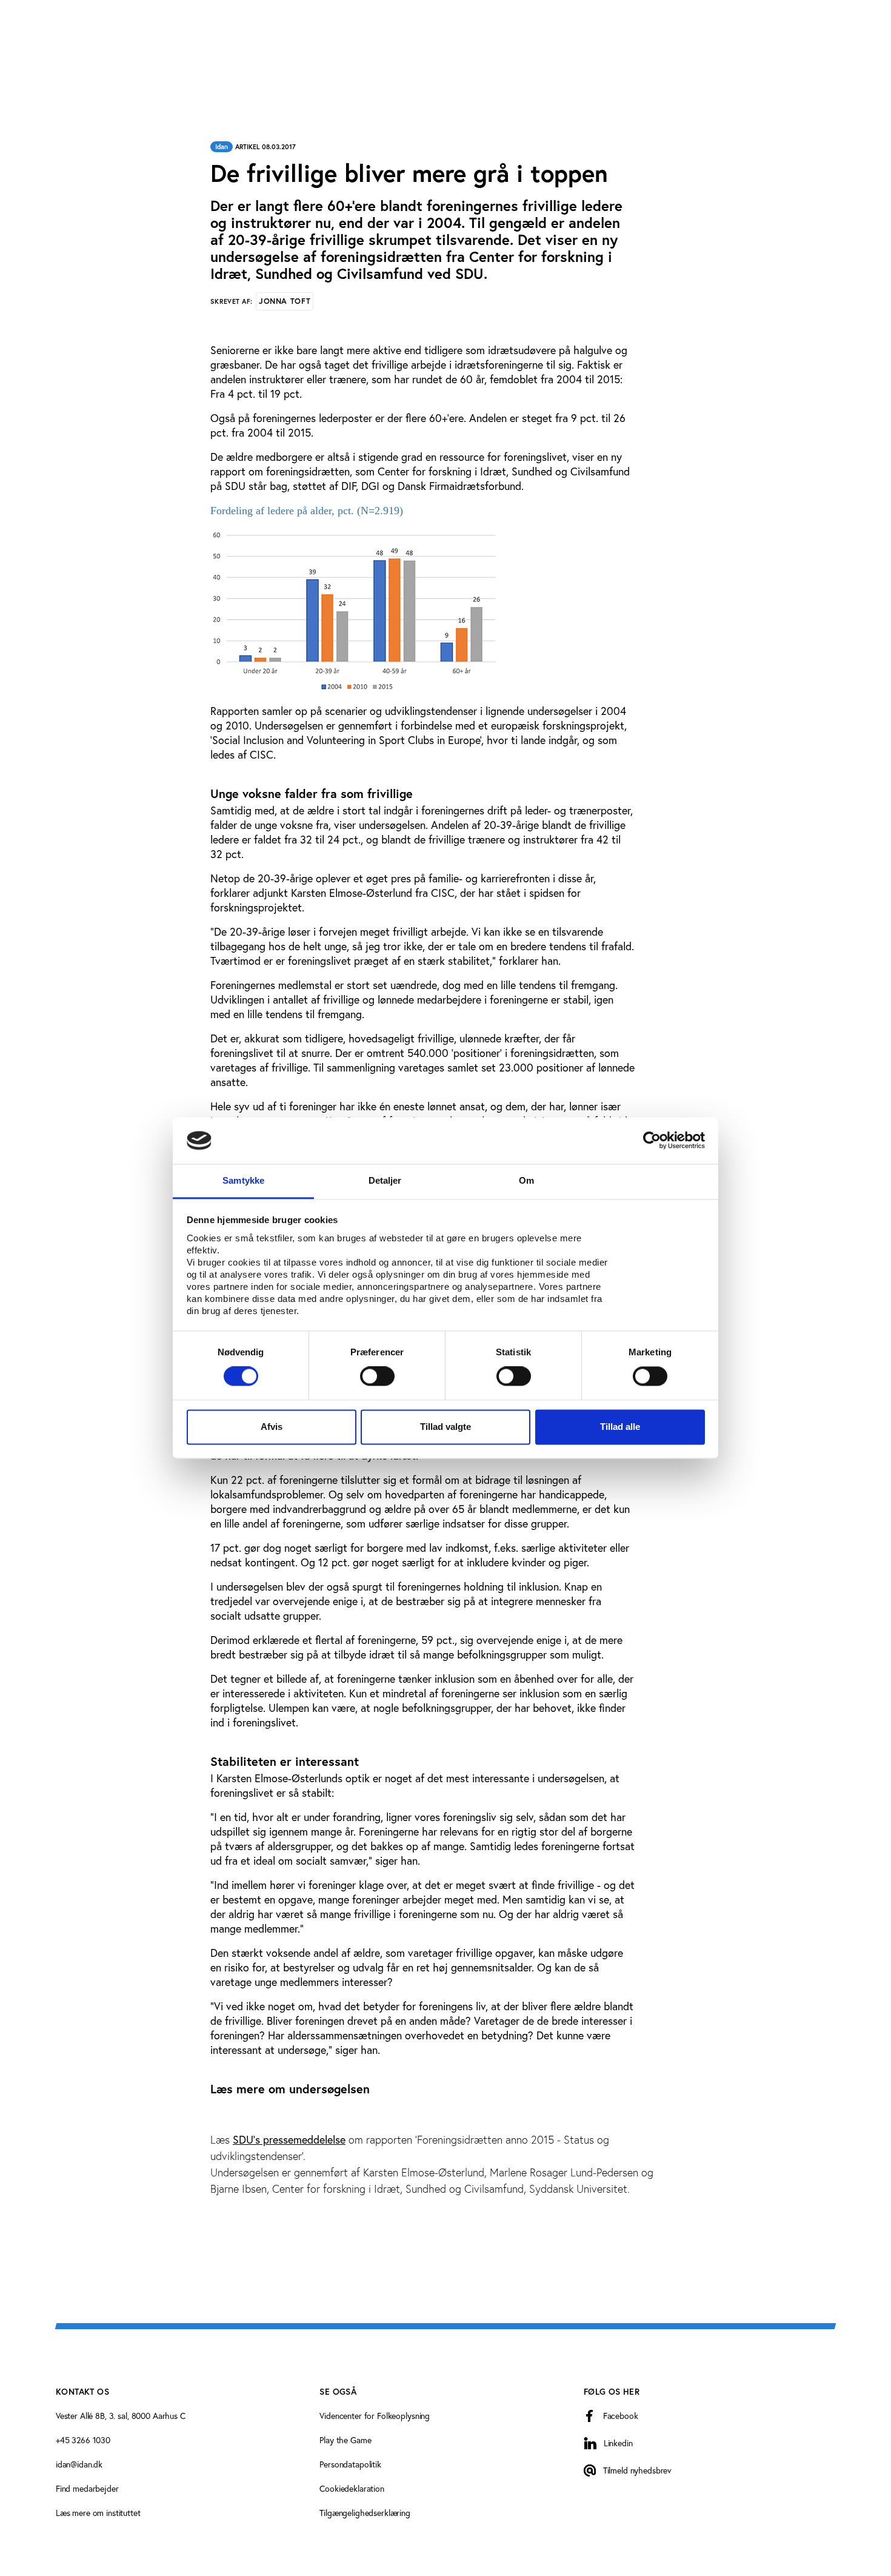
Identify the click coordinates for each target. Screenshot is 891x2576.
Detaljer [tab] (385, 1180)
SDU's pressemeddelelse (289, 2140)
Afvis (272, 1427)
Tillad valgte (446, 1427)
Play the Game (345, 2440)
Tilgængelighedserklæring (365, 2513)
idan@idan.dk (79, 2464)
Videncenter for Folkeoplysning (375, 2416)
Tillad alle (620, 1427)
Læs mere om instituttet (98, 2513)
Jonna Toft (285, 301)
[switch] (377, 1377)
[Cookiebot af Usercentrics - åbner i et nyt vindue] (652, 1141)
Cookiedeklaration (352, 2489)
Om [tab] (526, 1180)
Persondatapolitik (350, 2464)
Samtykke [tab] (243, 1180)
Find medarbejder (87, 2489)
